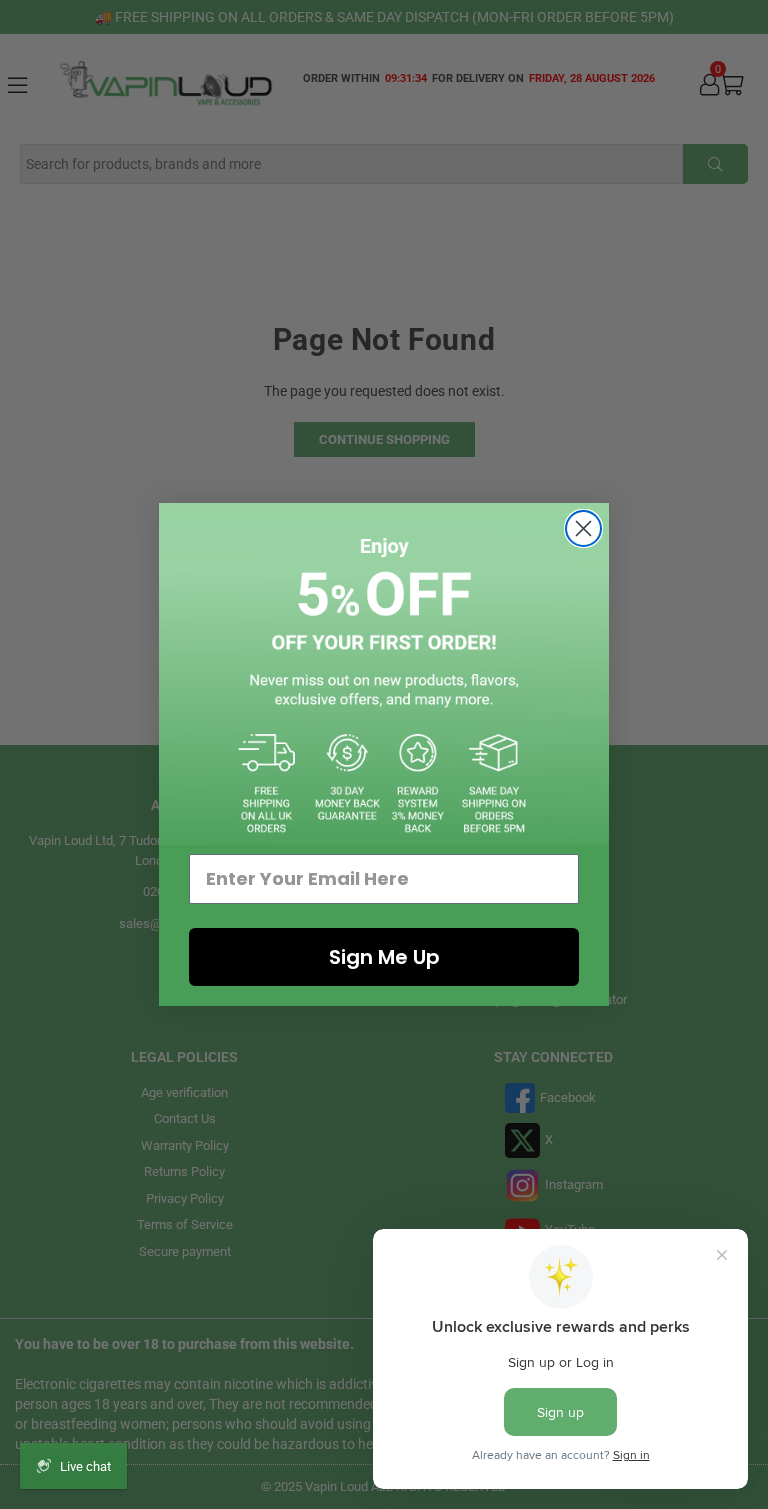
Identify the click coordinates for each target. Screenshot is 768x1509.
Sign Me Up (384, 957)
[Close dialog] (583, 528)
